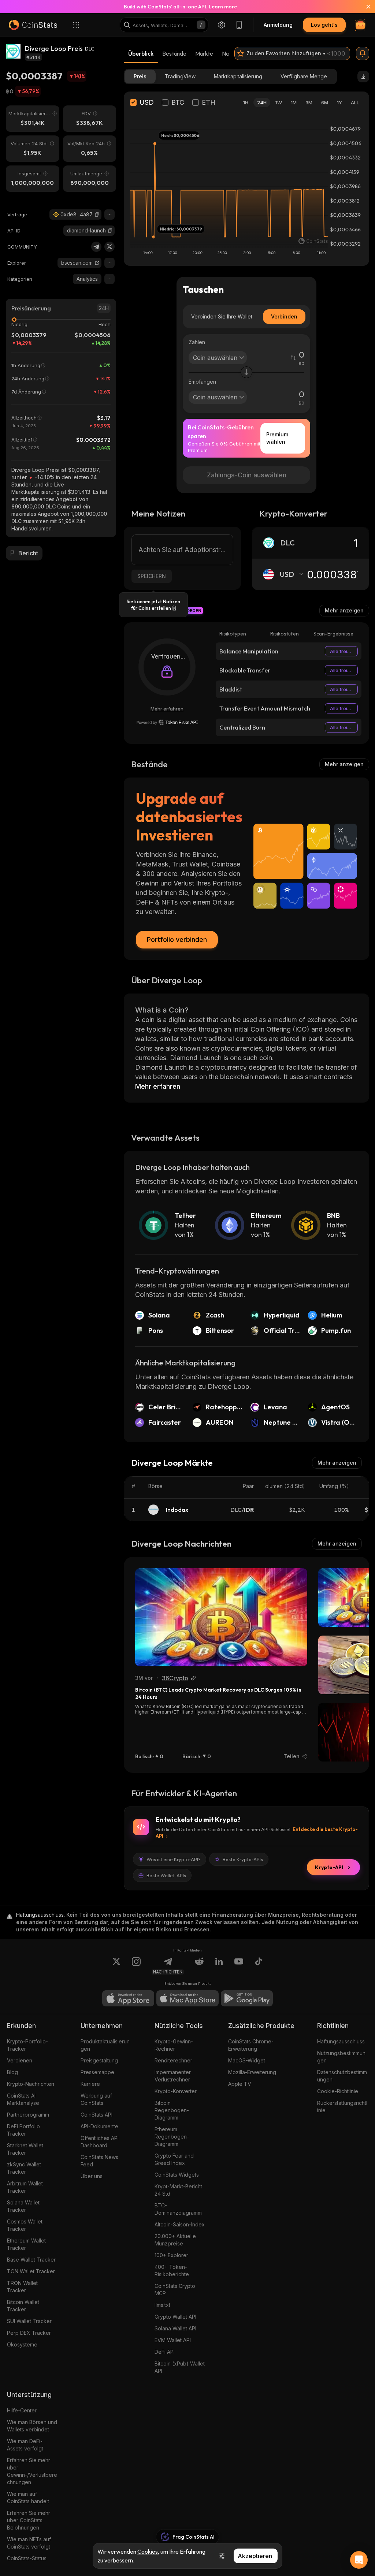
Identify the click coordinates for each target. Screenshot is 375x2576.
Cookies (148, 2551)
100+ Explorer (171, 2255)
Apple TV (240, 2084)
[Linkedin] (219, 1966)
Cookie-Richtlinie (338, 2091)
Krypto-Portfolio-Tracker (27, 2045)
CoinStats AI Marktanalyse (23, 2099)
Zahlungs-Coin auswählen (247, 475)
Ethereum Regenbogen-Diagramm (172, 2137)
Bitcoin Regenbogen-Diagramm (172, 2110)
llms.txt (162, 2305)
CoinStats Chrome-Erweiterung (251, 2045)
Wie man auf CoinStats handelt (28, 2497)
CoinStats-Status (27, 2558)
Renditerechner (173, 2060)
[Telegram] (96, 247)
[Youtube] (239, 1966)
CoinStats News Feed (99, 2161)
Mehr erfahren (167, 709)
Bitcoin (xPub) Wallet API (180, 2367)
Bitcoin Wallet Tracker (23, 2306)
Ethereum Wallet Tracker (26, 2244)
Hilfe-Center (22, 2410)
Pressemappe (97, 2072)
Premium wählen (277, 438)
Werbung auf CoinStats (96, 2099)
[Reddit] (199, 1966)
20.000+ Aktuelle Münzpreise (175, 2240)
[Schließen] (364, 7)
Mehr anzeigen (344, 610)
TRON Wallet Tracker (22, 2287)
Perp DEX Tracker (29, 2333)
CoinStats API (96, 2115)
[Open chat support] (359, 2560)
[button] (97, 215)
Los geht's (324, 25)
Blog (12, 2072)
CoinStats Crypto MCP (175, 2290)
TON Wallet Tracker (31, 2271)
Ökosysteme (22, 2344)
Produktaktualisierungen (105, 2045)
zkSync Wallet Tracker (24, 2168)
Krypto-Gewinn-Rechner (174, 2045)
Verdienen (20, 2060)
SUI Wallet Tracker (29, 2321)
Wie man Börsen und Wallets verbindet (32, 2426)
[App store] (128, 1998)
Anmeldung (278, 25)
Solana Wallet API (175, 2328)
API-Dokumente (99, 2126)
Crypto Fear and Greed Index (174, 2159)
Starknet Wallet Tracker (25, 2149)
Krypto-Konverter (176, 2091)
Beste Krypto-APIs (243, 1859)
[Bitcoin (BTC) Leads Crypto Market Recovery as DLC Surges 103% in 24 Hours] (221, 1617)
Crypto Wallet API (175, 2317)
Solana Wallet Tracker (23, 2206)
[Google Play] (247, 1998)
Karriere (90, 2084)
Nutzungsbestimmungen (341, 2057)
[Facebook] (259, 1966)
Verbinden (284, 316)
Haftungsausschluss (341, 2041)
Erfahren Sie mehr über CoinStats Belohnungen (29, 2520)
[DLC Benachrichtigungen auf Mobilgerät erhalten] (363, 53)
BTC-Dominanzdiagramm (178, 2209)
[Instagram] (136, 1966)
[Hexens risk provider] (167, 722)
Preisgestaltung (99, 2060)
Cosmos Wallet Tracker (25, 2225)
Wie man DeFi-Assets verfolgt (25, 2445)
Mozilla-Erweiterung (252, 2072)
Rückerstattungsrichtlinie (342, 2107)
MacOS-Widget (247, 2060)
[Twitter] (109, 247)
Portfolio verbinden (177, 940)
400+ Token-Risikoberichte (172, 2271)
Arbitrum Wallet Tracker (25, 2187)
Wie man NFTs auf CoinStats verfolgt (29, 2543)
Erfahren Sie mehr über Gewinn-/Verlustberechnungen (32, 2471)
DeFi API (165, 2352)
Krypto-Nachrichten (31, 2084)
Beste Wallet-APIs (166, 1875)
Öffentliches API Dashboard (100, 2142)
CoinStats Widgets (177, 2175)
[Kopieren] (97, 215)
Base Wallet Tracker (31, 2260)
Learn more (223, 7)
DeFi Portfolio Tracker (23, 2130)
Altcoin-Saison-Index (180, 2224)
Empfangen (202, 382)
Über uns (92, 2176)
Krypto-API (329, 1867)
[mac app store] (187, 1998)
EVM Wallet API (173, 2340)
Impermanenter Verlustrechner (173, 2076)
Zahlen (197, 342)
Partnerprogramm (28, 2115)
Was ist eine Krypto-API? (174, 1859)
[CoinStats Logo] (33, 25)
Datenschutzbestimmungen (342, 2076)
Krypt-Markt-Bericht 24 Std (178, 2190)
